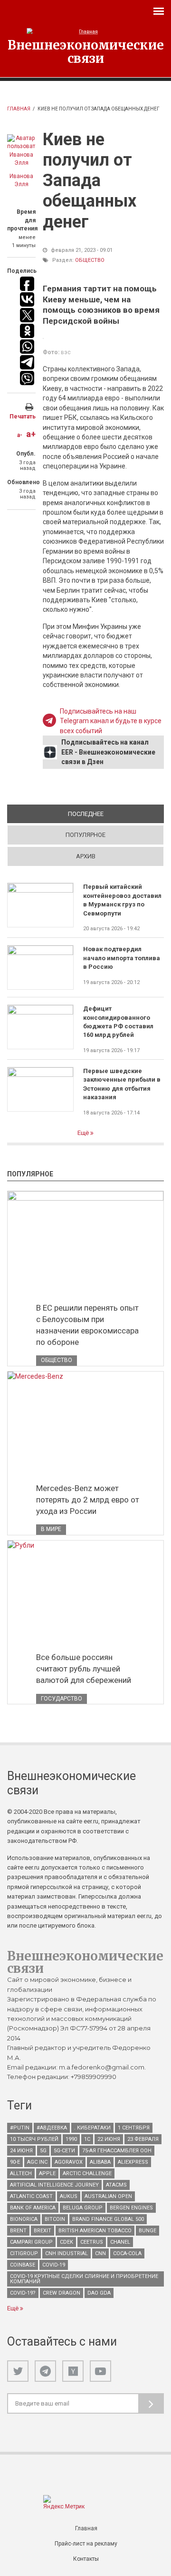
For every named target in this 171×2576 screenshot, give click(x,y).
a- (20, 435)
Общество (90, 260)
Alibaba (100, 2162)
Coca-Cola (127, 2253)
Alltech (21, 2173)
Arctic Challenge (87, 2173)
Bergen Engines (131, 2208)
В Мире (51, 1529)
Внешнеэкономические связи (86, 51)
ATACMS (116, 2185)
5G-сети (64, 2151)
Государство (62, 1699)
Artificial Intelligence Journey (54, 2185)
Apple (47, 2173)
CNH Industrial (66, 2253)
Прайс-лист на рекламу (86, 2544)
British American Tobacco (95, 2231)
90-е (15, 2162)
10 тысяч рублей (34, 2139)
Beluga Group (83, 2208)
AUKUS (69, 2196)
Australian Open (108, 2196)
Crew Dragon (62, 2293)
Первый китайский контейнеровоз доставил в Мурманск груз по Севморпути (122, 900)
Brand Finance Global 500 (108, 2219)
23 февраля (143, 2139)
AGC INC (37, 2162)
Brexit (43, 2231)
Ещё (84, 1133)
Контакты (86, 2559)
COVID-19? (23, 2293)
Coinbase (23, 2265)
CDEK (66, 2242)
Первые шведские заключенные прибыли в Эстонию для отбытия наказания (122, 1084)
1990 (71, 2139)
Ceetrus (92, 2242)
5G (43, 2151)
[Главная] (85, 32)
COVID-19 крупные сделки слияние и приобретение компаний (84, 2279)
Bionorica (24, 2219)
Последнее (116, 814)
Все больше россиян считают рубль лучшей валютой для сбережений (84, 1669)
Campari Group (31, 2242)
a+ (31, 434)
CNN (100, 2253)
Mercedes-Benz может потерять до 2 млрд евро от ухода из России (88, 1500)
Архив (86, 856)
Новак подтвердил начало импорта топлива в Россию (122, 958)
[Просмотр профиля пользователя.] (21, 151)
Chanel (120, 2242)
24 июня (21, 2151)
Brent (18, 2231)
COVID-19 (54, 2265)
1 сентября (134, 2128)
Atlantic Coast (31, 2196)
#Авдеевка (52, 2128)
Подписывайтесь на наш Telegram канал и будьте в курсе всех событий (111, 721)
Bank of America (33, 2208)
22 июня (109, 2139)
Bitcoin (55, 2219)
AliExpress (133, 2162)
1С (87, 2139)
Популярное (85, 835)
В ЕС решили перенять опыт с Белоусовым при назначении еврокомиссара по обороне (87, 1325)
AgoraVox (69, 2162)
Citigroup (24, 2253)
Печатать (23, 417)
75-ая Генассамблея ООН (117, 2151)
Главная (19, 109)
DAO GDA (99, 2293)
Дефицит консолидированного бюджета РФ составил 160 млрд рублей (118, 1022)
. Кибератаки (92, 2128)
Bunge (147, 2231)
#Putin (20, 2128)
